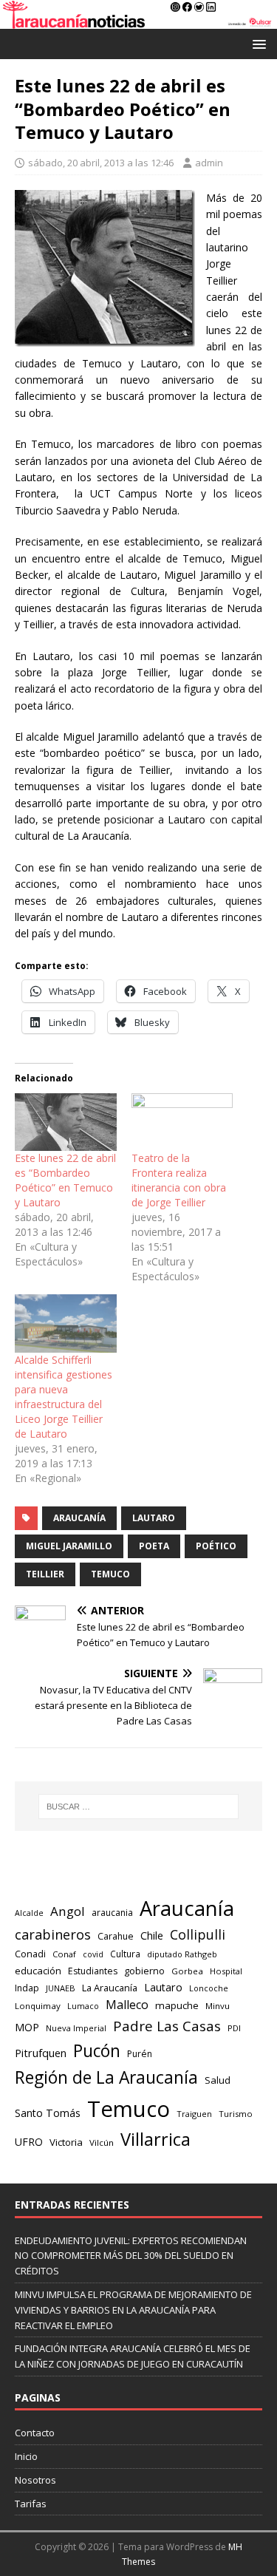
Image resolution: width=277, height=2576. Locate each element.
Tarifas (31, 2504)
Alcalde (29, 1913)
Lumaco (83, 2006)
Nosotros (35, 2480)
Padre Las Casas (167, 2026)
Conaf (64, 1954)
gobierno (144, 1971)
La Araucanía (110, 1988)
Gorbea (187, 1971)
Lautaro (154, 1518)
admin (209, 163)
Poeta (154, 1546)
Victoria (66, 2142)
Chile (152, 1935)
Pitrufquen (41, 2053)
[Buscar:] (139, 1807)
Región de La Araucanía (106, 2077)
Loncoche (209, 1988)
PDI (234, 2028)
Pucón (97, 2051)
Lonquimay (38, 2006)
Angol (68, 1911)
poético (216, 1546)
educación (38, 1971)
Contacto (35, 2433)
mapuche (177, 2005)
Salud (218, 2080)
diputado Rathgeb (182, 1954)
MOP (27, 2027)
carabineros (53, 1934)
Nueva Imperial (76, 2028)
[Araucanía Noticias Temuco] (138, 20)
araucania (112, 1913)
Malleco (127, 2005)
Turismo (236, 2114)
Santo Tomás (48, 2113)
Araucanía (79, 1518)
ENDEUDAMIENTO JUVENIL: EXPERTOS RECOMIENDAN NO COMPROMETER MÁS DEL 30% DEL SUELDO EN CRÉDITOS (131, 2256)
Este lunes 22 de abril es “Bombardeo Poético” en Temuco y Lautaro (65, 1180)
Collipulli (198, 1934)
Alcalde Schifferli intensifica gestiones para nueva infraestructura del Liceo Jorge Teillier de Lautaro (64, 1397)
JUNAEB (61, 1988)
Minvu (218, 2006)
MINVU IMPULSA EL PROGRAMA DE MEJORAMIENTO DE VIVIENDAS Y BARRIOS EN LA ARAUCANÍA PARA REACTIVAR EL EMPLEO (133, 2310)
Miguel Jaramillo (69, 1546)
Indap (27, 1988)
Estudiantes (93, 1971)
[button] (257, 43)
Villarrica (155, 2139)
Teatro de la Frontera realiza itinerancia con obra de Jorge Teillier (179, 1180)
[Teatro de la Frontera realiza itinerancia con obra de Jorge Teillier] (182, 1122)
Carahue (116, 1936)
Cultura (125, 1954)
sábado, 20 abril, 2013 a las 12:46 (101, 163)
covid (93, 1954)
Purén (140, 2054)
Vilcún (102, 2142)
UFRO (29, 2142)
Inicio (26, 2456)
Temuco (110, 1574)
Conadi (30, 1954)
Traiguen (194, 2114)
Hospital (226, 1971)
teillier (45, 1574)
